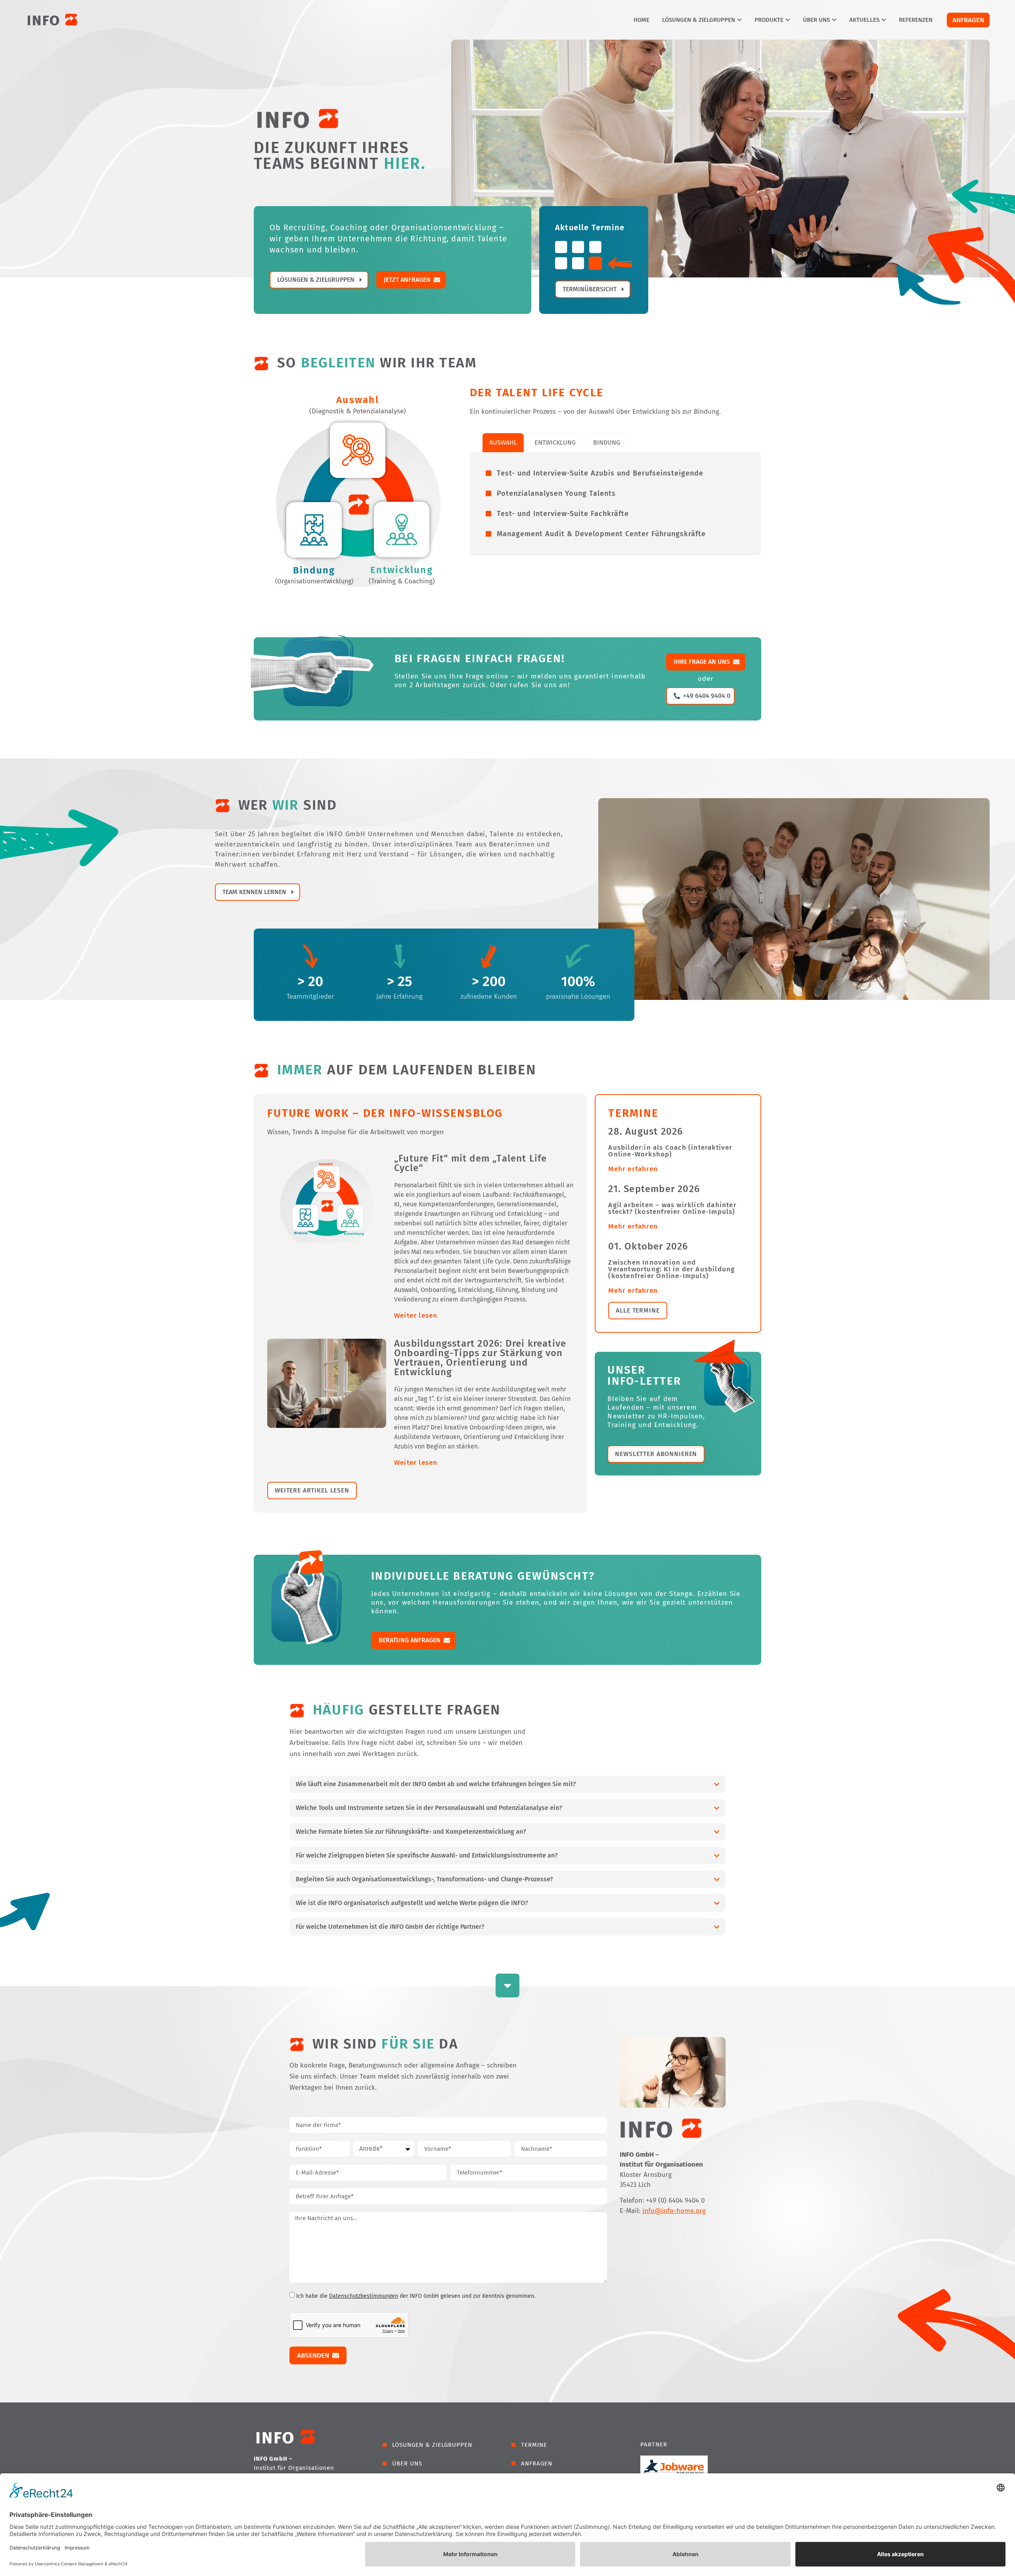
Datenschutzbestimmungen (364, 2296)
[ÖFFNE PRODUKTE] (788, 20)
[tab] (503, 443)
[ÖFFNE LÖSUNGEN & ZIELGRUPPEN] (739, 20)
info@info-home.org (674, 2211)
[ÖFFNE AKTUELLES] (884, 20)
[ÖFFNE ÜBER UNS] (834, 20)
